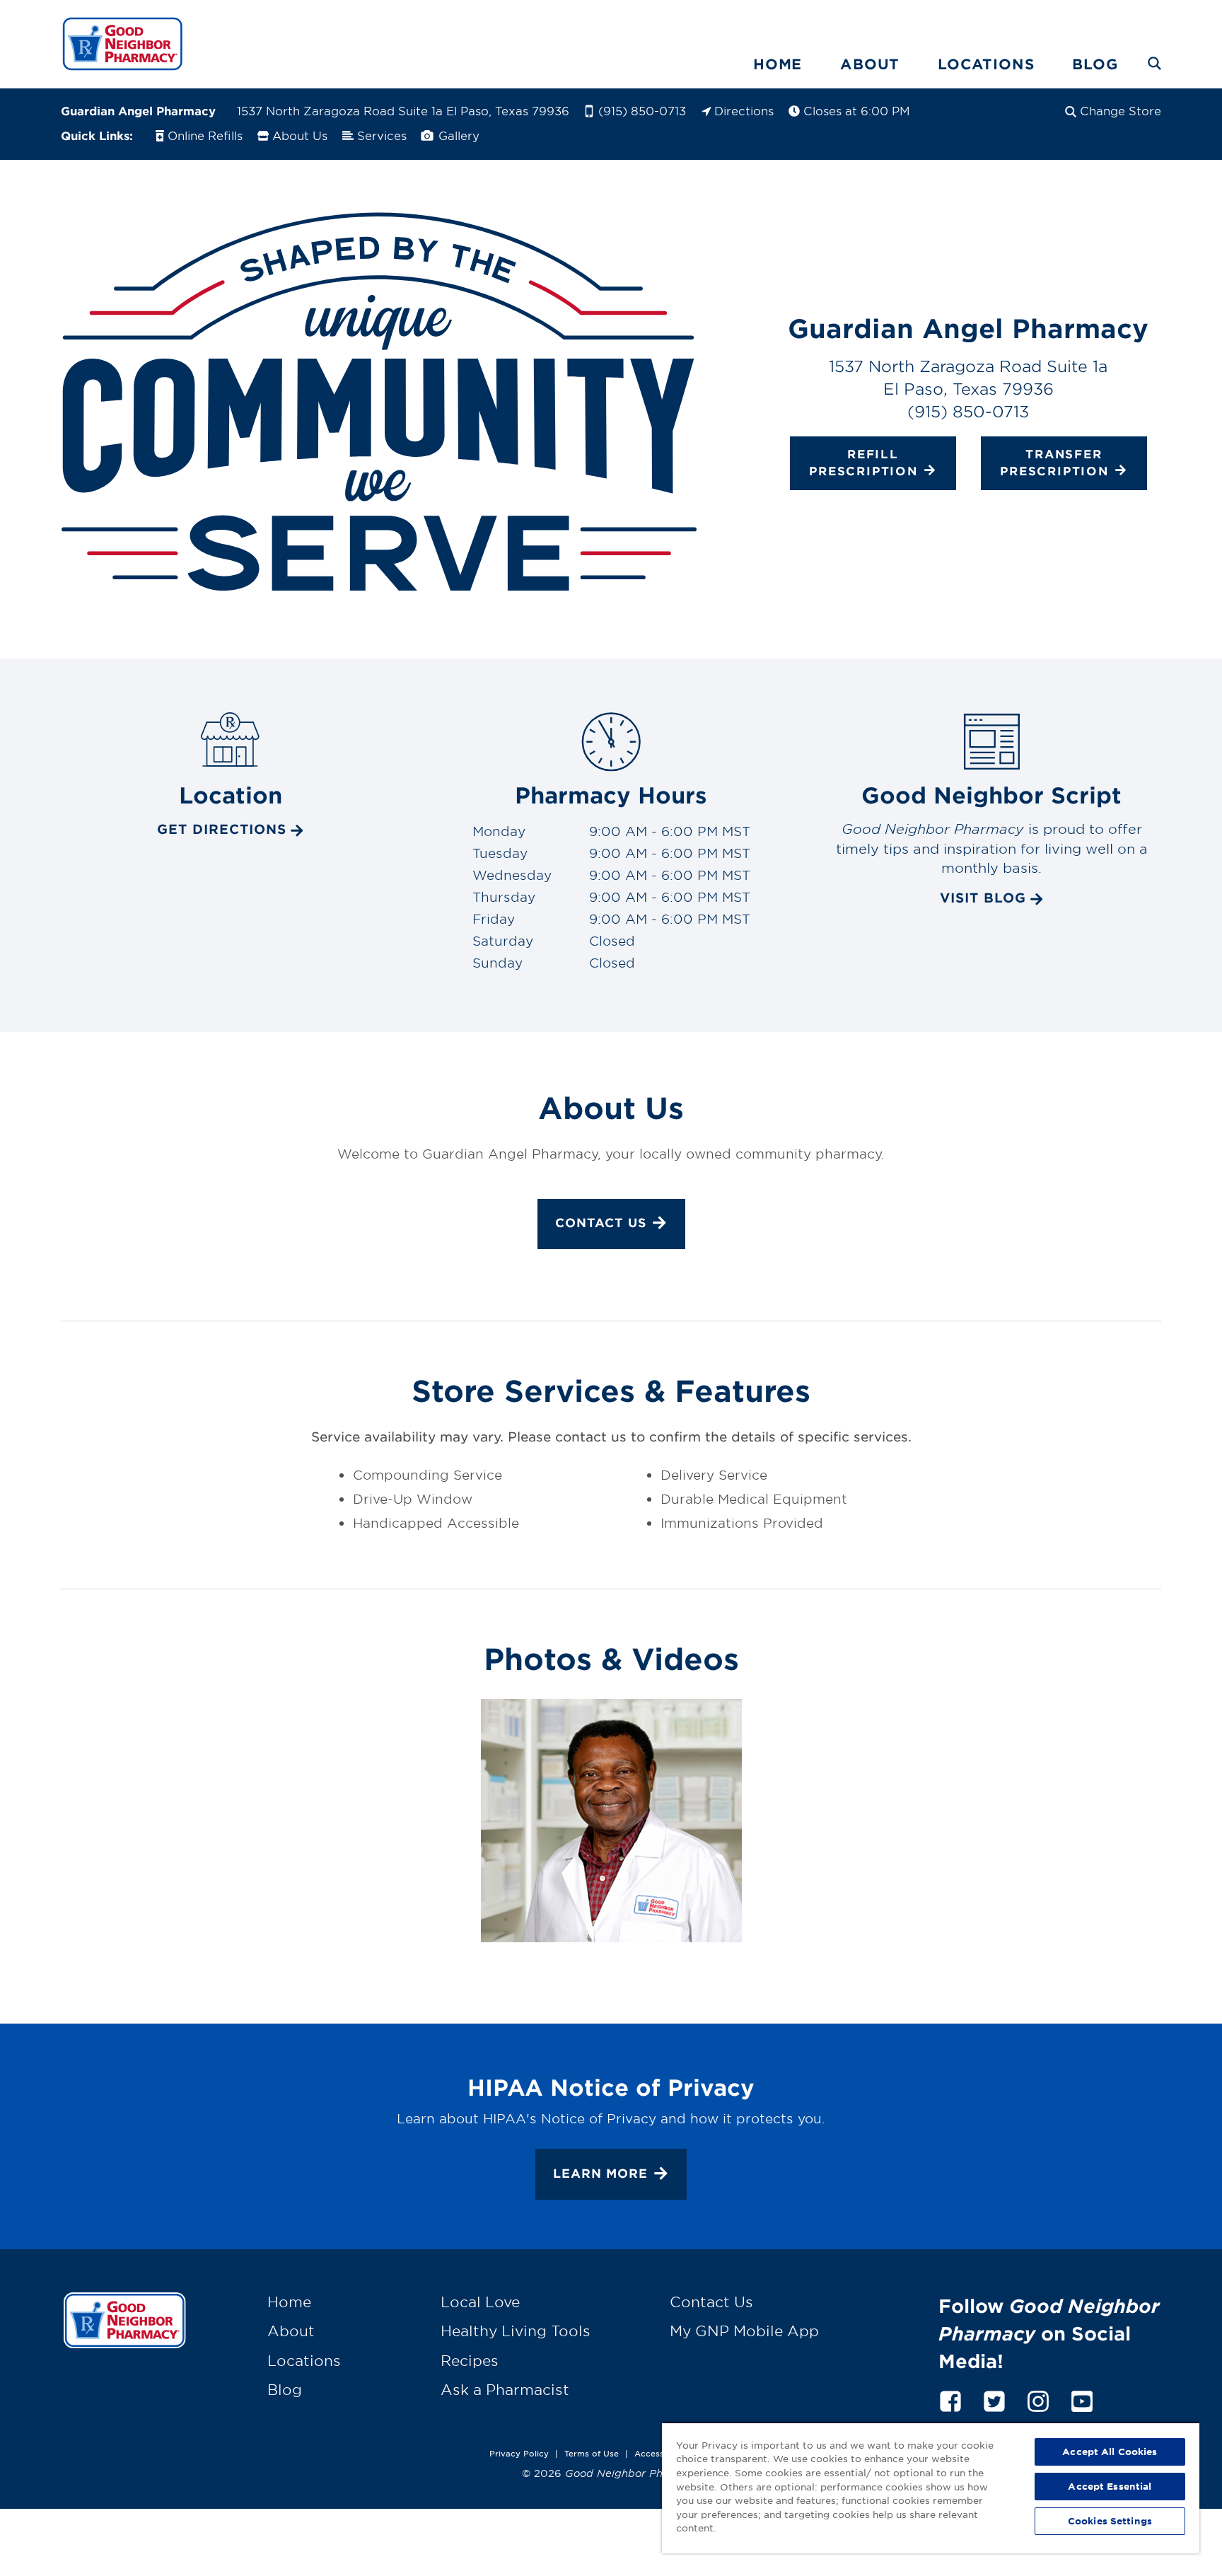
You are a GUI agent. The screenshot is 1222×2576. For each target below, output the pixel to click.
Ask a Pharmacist (505, 2389)
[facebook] (950, 2399)
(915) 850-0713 (642, 110)
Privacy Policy (519, 2453)
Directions (744, 110)
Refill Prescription (863, 462)
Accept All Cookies (1110, 2452)
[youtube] (1082, 2399)
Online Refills (205, 135)
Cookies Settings (1110, 2521)
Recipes (470, 2360)
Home (778, 64)
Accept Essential (1110, 2486)
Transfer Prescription (1054, 462)
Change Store (1121, 110)
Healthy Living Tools (516, 2331)
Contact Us (601, 1223)
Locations (986, 64)
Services (382, 135)
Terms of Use (592, 2453)
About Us (300, 135)
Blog (1095, 64)
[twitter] (994, 2399)
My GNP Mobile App (744, 2331)
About (870, 64)
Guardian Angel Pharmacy (138, 110)
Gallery (457, 135)
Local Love (480, 2302)
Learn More (600, 2173)
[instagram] (1038, 2399)
